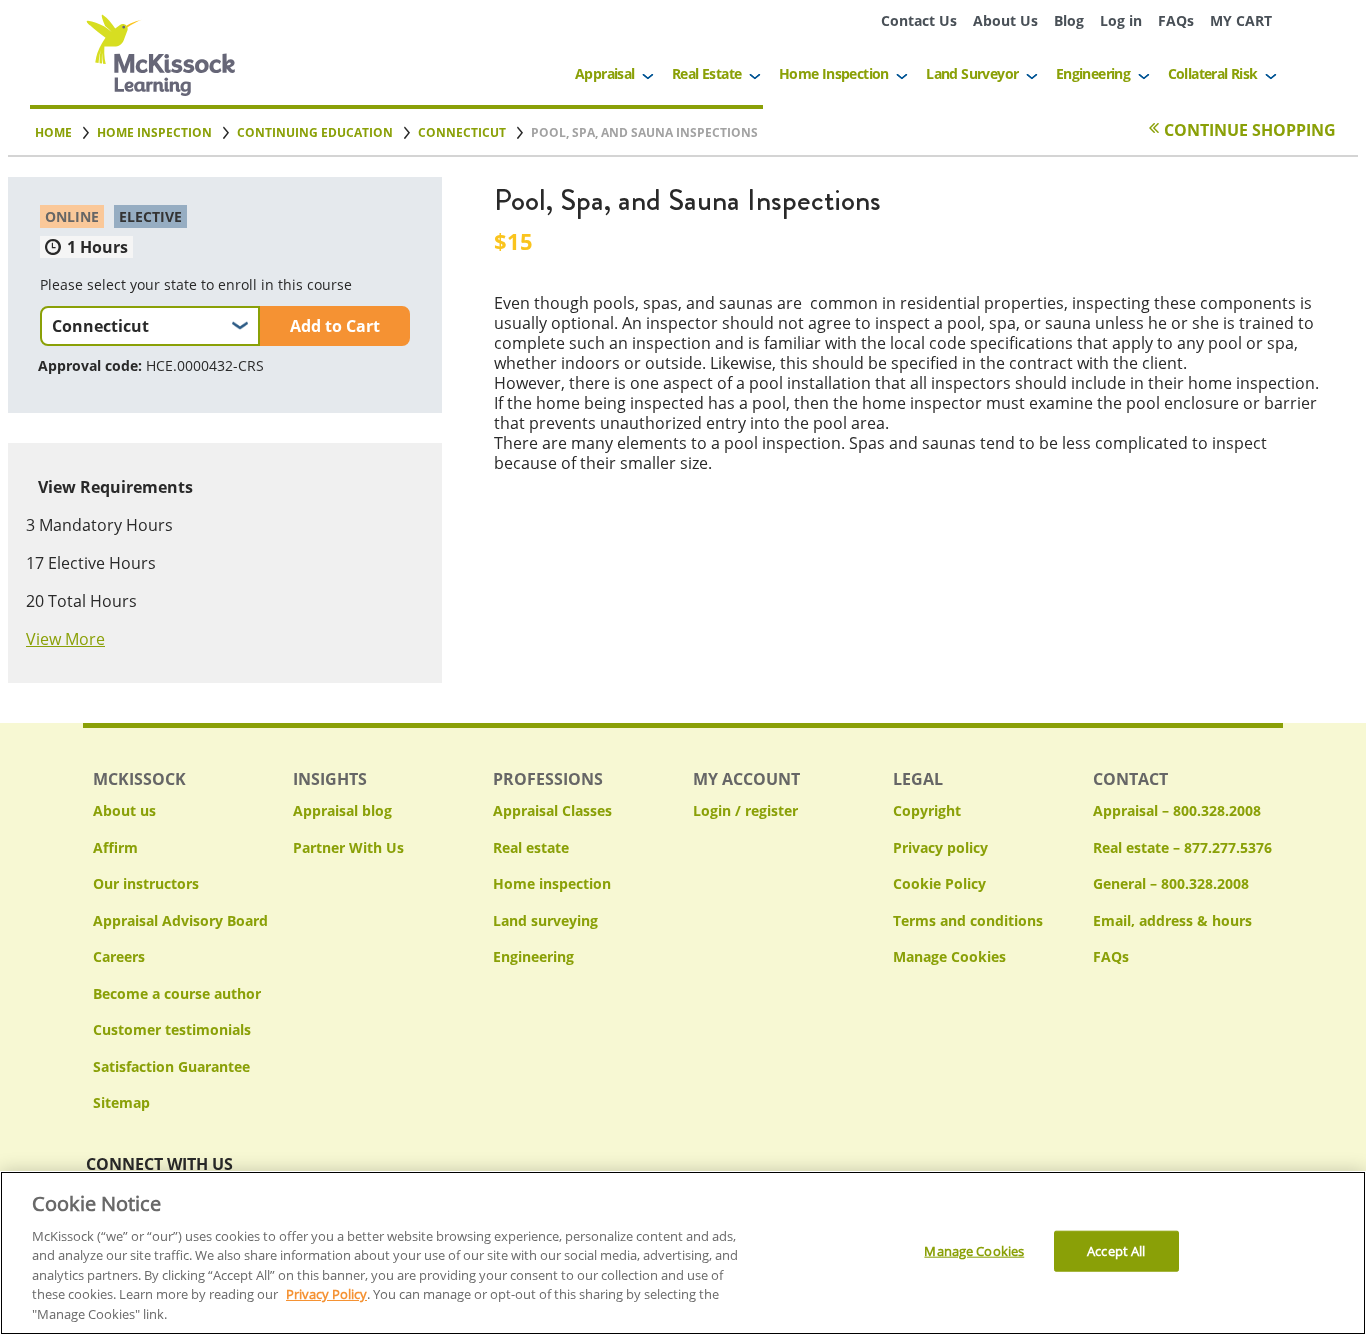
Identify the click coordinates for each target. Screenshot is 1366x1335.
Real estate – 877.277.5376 (1182, 847)
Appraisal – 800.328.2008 (1177, 810)
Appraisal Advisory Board (180, 920)
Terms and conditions (968, 920)
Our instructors (146, 883)
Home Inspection (834, 73)
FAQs (1176, 20)
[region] (683, 1253)
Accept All (1116, 1251)
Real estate (531, 847)
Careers (119, 956)
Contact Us (919, 20)
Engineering (1093, 73)
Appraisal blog (342, 810)
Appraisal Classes (552, 810)
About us (124, 810)
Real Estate (706, 73)
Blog (1069, 20)
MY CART (1241, 20)
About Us (1005, 20)
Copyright (927, 810)
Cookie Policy (939, 883)
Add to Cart (335, 326)
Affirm (115, 847)
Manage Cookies (949, 957)
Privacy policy (940, 847)
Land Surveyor (972, 73)
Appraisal (605, 73)
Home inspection (552, 883)
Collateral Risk (1213, 73)
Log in (1121, 20)
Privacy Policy (326, 1295)
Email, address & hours (1172, 920)
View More (65, 639)
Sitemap (121, 1102)
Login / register (745, 810)
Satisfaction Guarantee (171, 1066)
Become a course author (177, 993)
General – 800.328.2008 (1171, 883)
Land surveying (545, 920)
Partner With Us (348, 847)
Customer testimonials (172, 1029)
